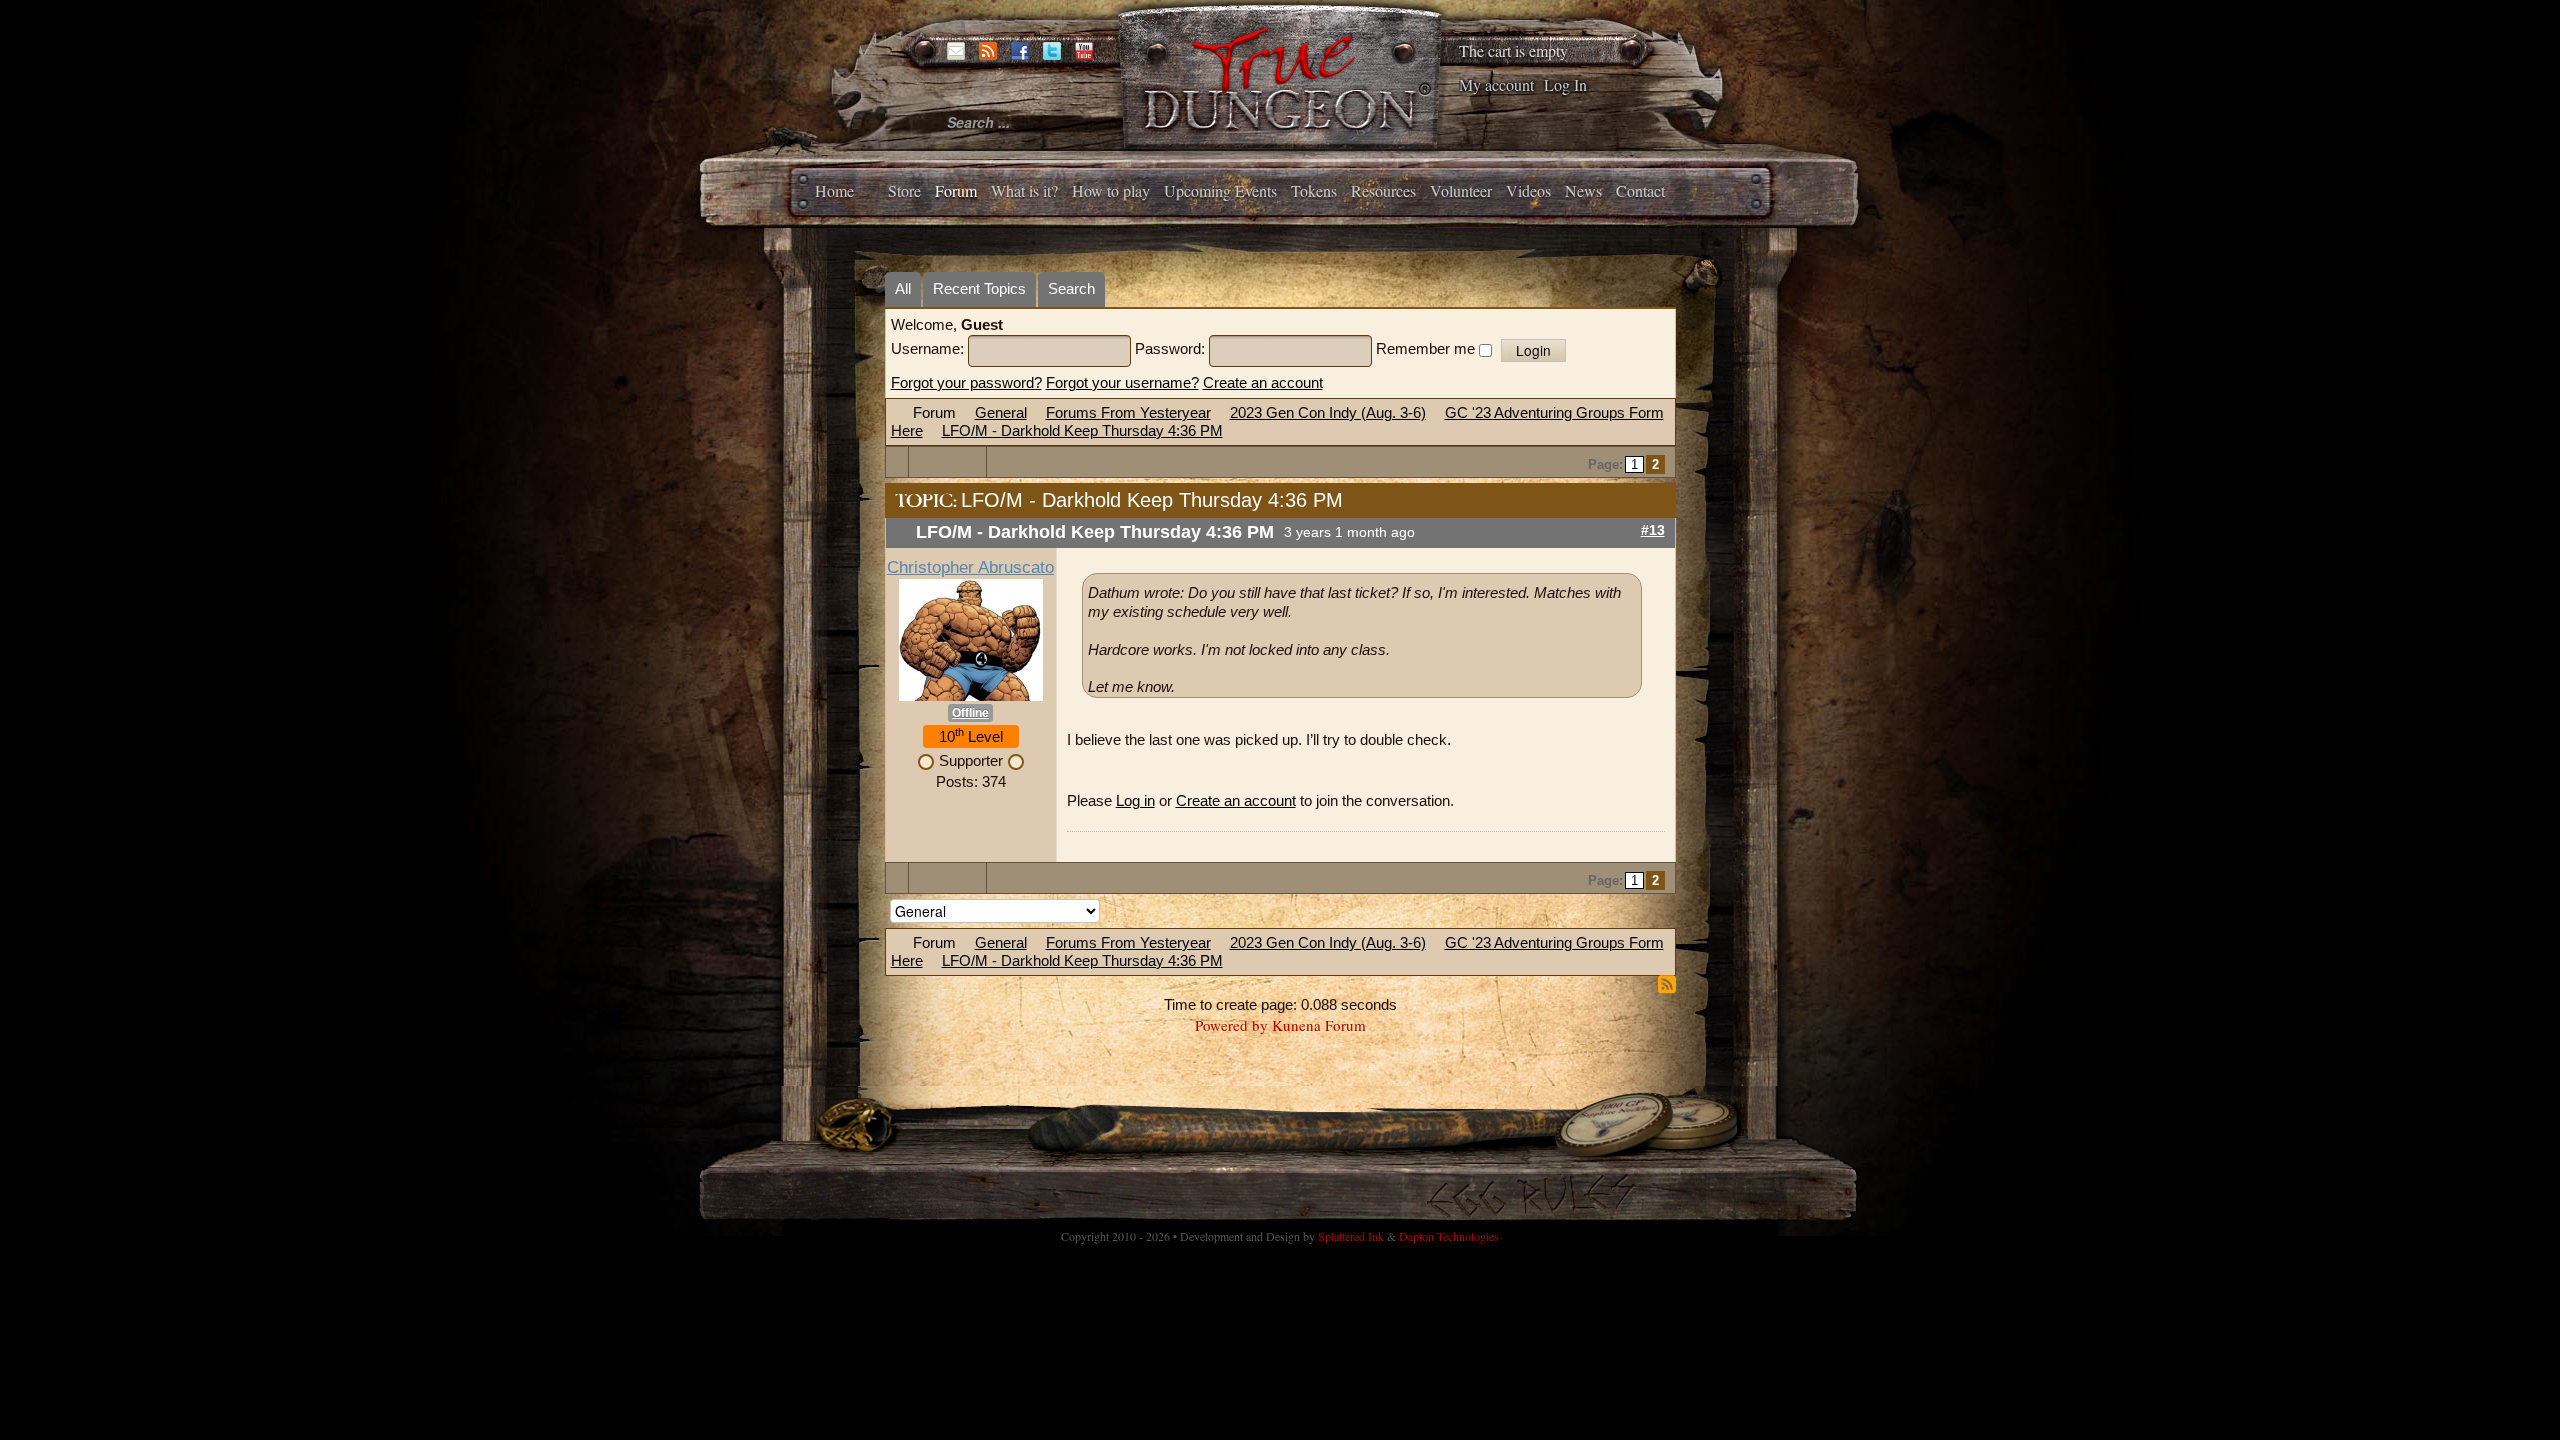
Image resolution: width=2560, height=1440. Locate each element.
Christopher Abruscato (970, 567)
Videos (1528, 190)
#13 (1653, 530)
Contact (1640, 190)
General (1001, 412)
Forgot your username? (1122, 382)
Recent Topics (979, 288)
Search (1071, 288)
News (1583, 190)
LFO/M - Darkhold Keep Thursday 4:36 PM (1082, 430)
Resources (1383, 190)
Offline (970, 713)
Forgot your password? (966, 382)
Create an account (1263, 382)
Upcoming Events (1220, 190)
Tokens (1314, 190)
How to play (1111, 190)
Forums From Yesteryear (1128, 412)
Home (834, 190)
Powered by (1231, 1025)
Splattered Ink (1351, 1236)
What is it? (1024, 190)
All (903, 288)
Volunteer (1461, 190)
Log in (1135, 800)
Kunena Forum (1319, 1025)
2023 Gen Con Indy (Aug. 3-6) (1328, 412)
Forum (956, 190)
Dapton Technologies (1449, 1236)
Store (904, 190)
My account (1496, 84)
